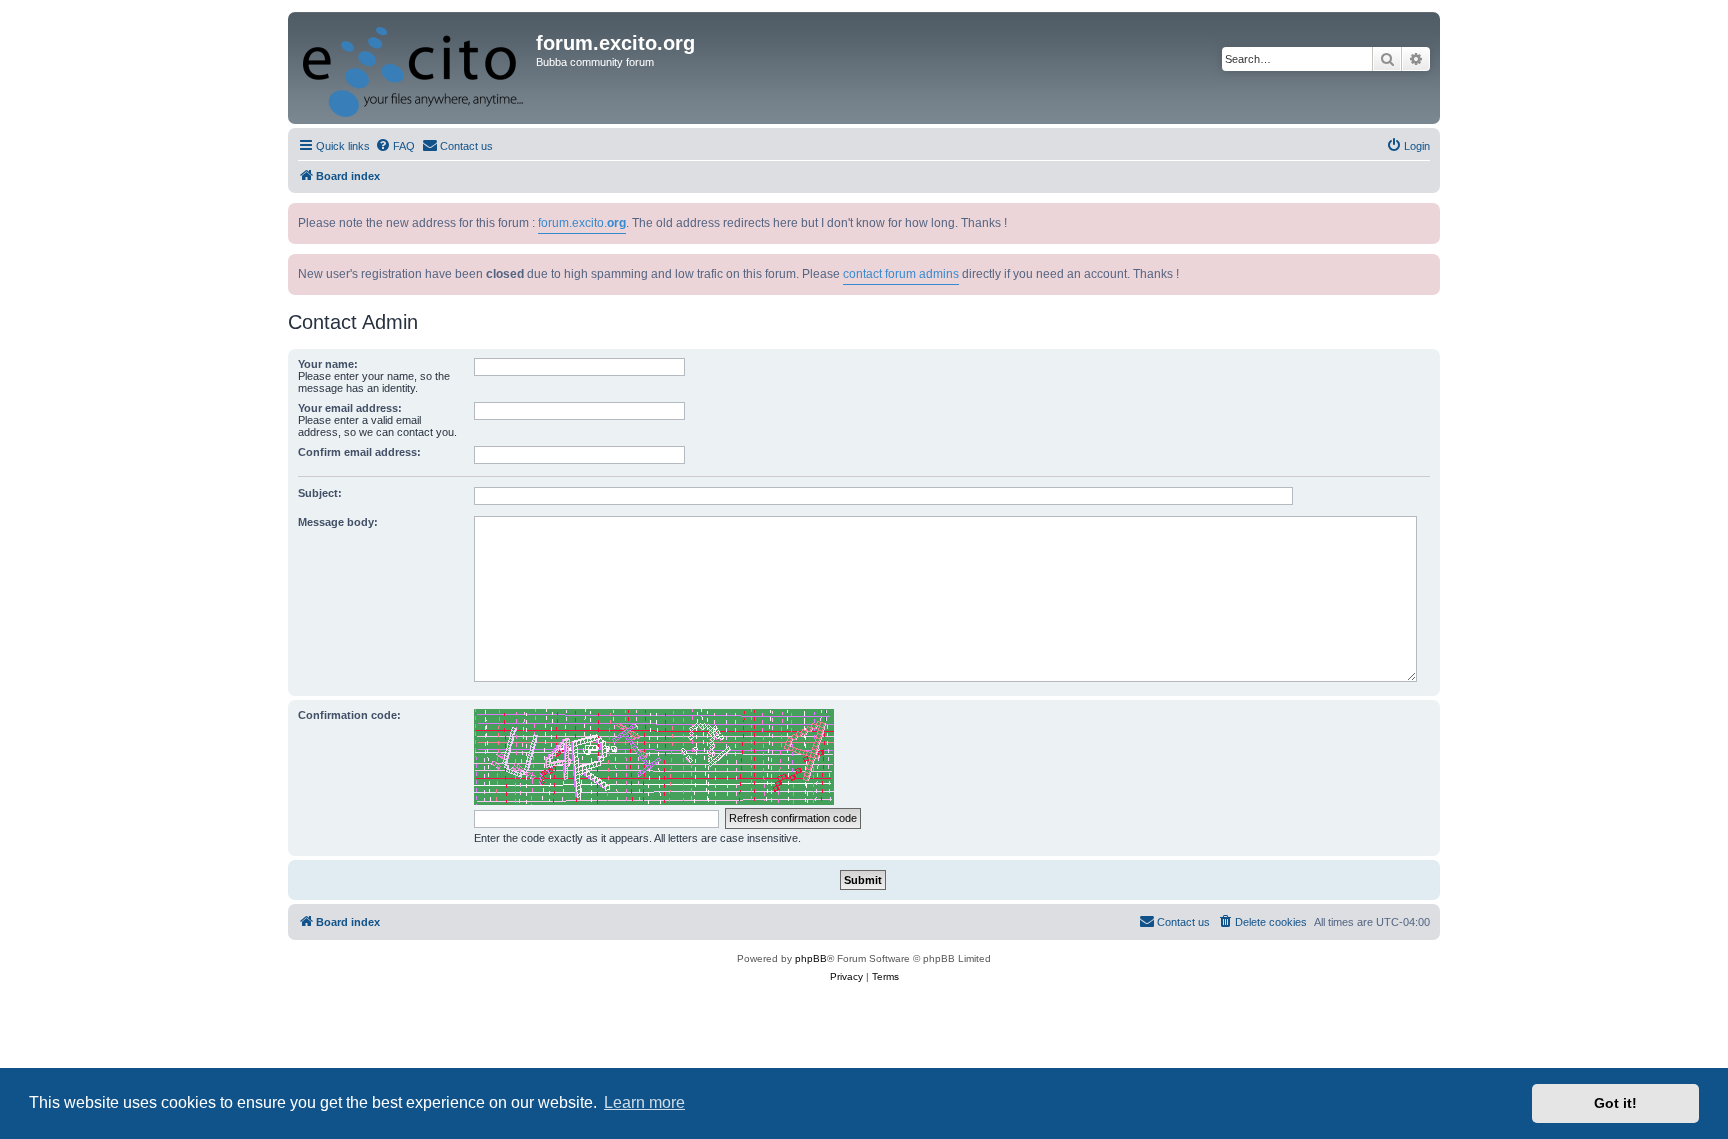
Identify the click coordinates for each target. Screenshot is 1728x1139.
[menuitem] (395, 146)
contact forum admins (901, 274)
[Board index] (414, 68)
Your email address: (350, 408)
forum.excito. (582, 223)
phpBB (811, 958)
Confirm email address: (359, 452)
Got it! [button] (1615, 1103)
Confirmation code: (349, 715)
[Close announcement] (1427, 214)
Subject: (320, 493)
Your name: (328, 364)
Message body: (338, 522)
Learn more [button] (644, 1102)
